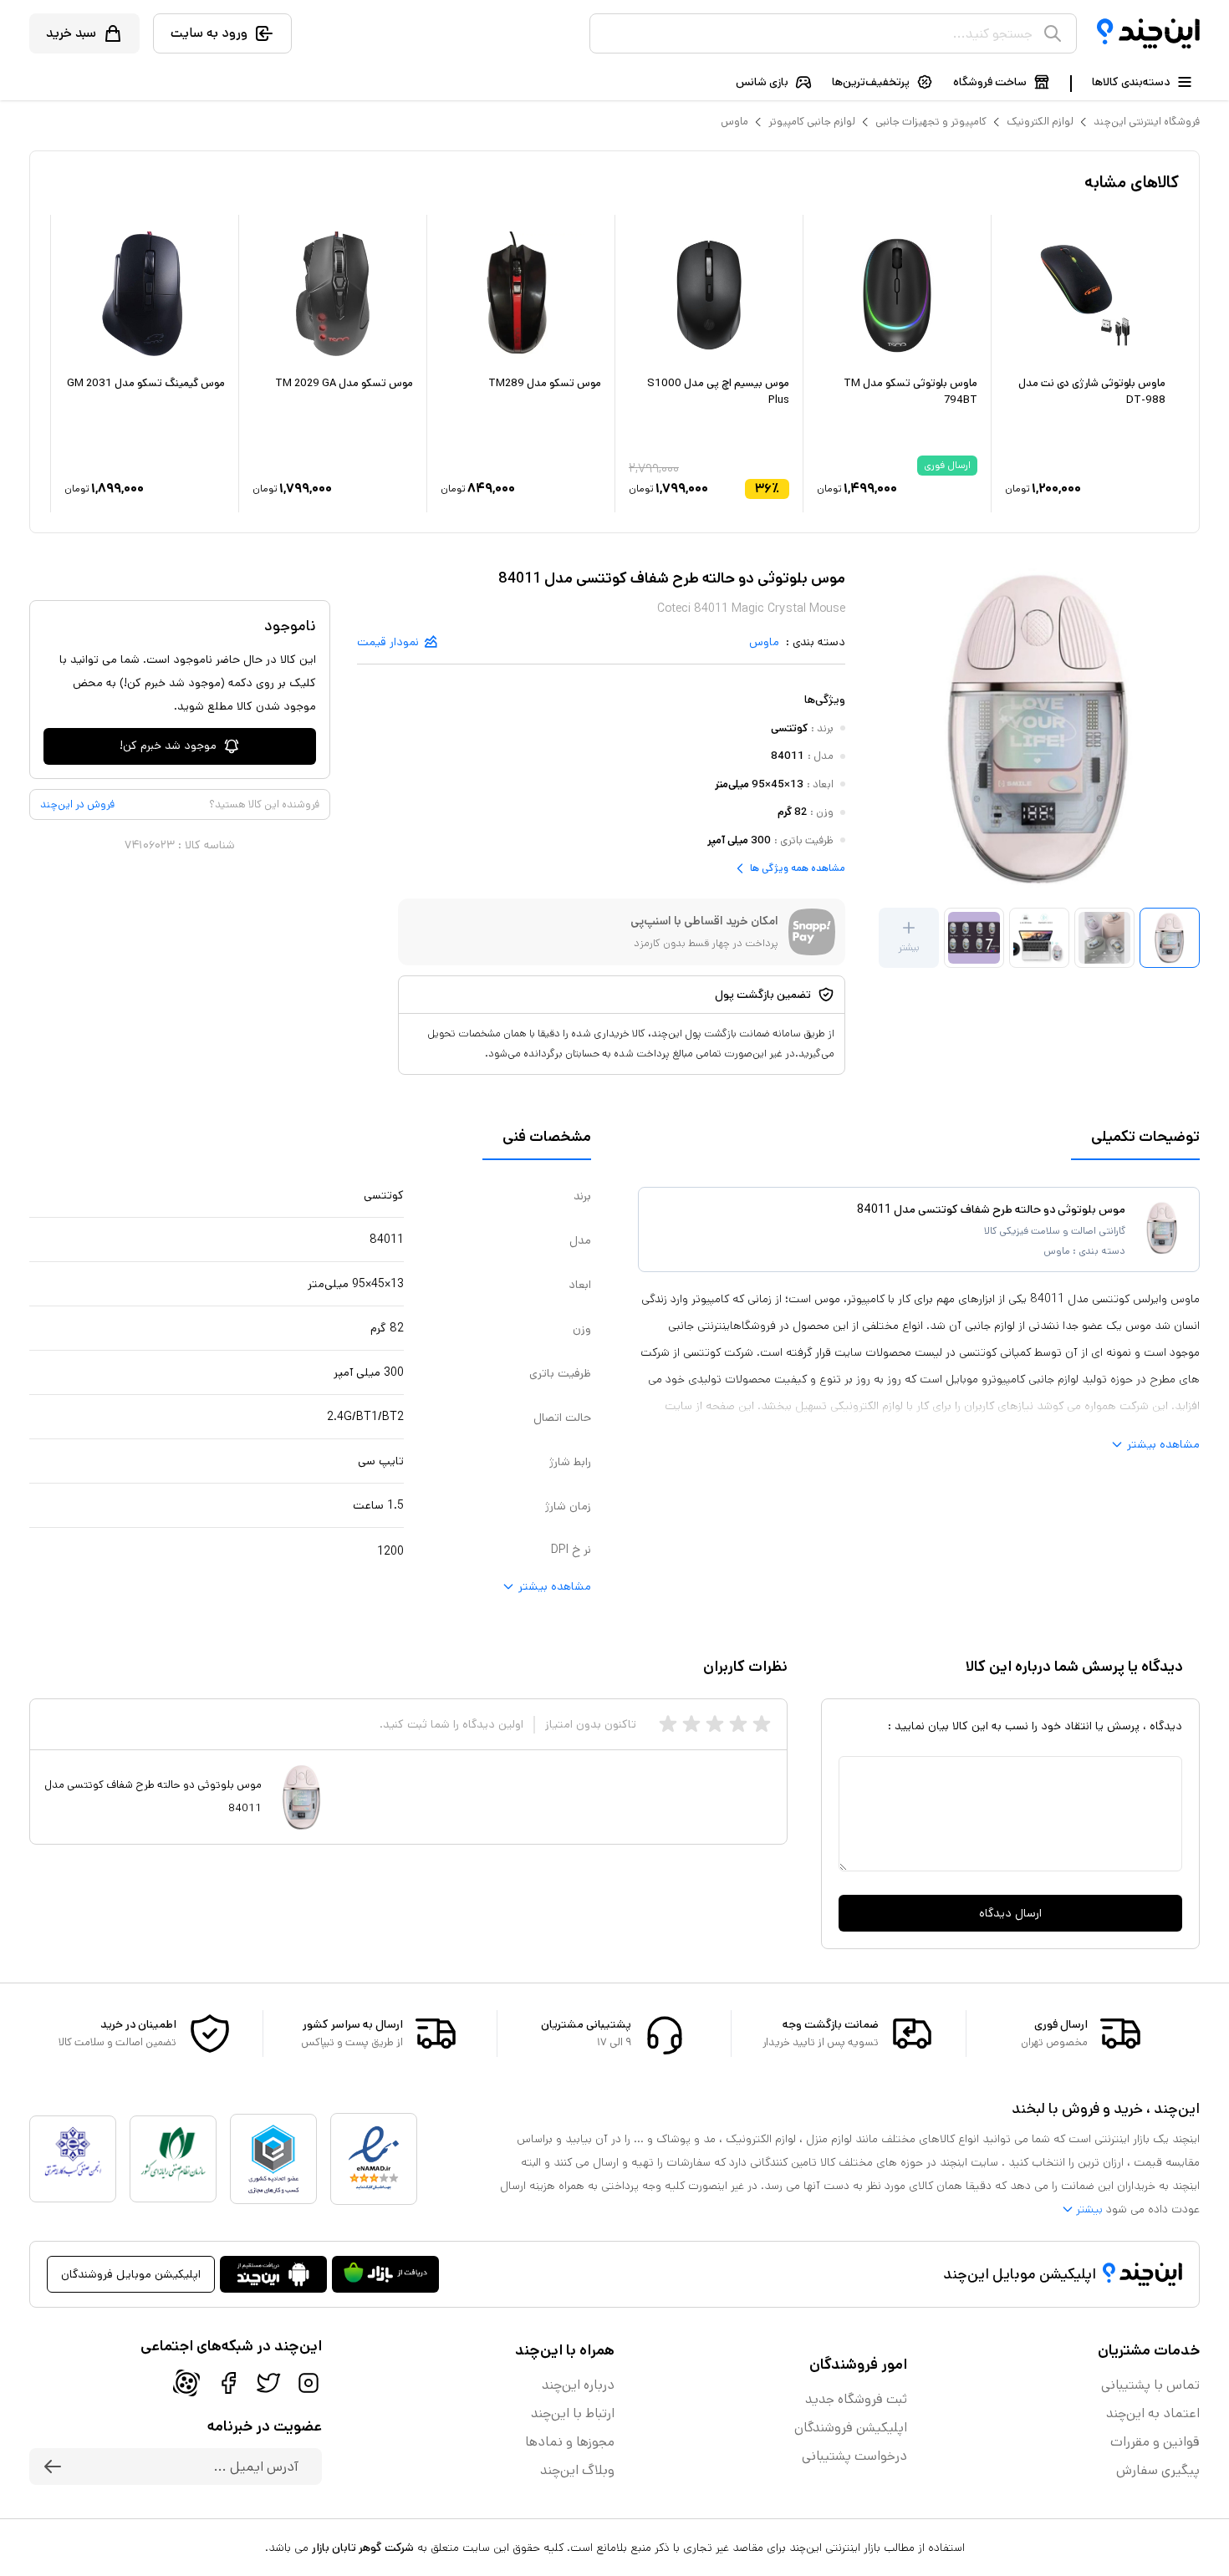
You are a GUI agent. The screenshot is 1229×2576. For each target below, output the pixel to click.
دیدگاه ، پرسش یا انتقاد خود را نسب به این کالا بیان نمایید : (1035, 1726)
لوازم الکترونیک (1040, 122)
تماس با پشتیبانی (1150, 2385)
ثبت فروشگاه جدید (856, 2399)
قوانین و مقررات (1155, 2442)
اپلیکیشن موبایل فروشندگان (131, 2274)
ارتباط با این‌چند (573, 2413)
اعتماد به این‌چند (1153, 2413)
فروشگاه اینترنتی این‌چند (1147, 122)
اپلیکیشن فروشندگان (851, 2428)
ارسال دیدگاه (1010, 1913)
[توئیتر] (268, 2383)
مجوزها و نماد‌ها (570, 2442)
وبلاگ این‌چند (577, 2470)
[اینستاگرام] (309, 2383)
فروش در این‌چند (77, 804)
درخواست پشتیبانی (854, 2456)
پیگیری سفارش (1158, 2470)
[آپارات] (186, 2383)
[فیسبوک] (228, 2383)
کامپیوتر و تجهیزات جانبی (931, 122)
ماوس (734, 122)
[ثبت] (53, 2467)
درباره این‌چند (578, 2385)
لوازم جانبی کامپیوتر (812, 122)
